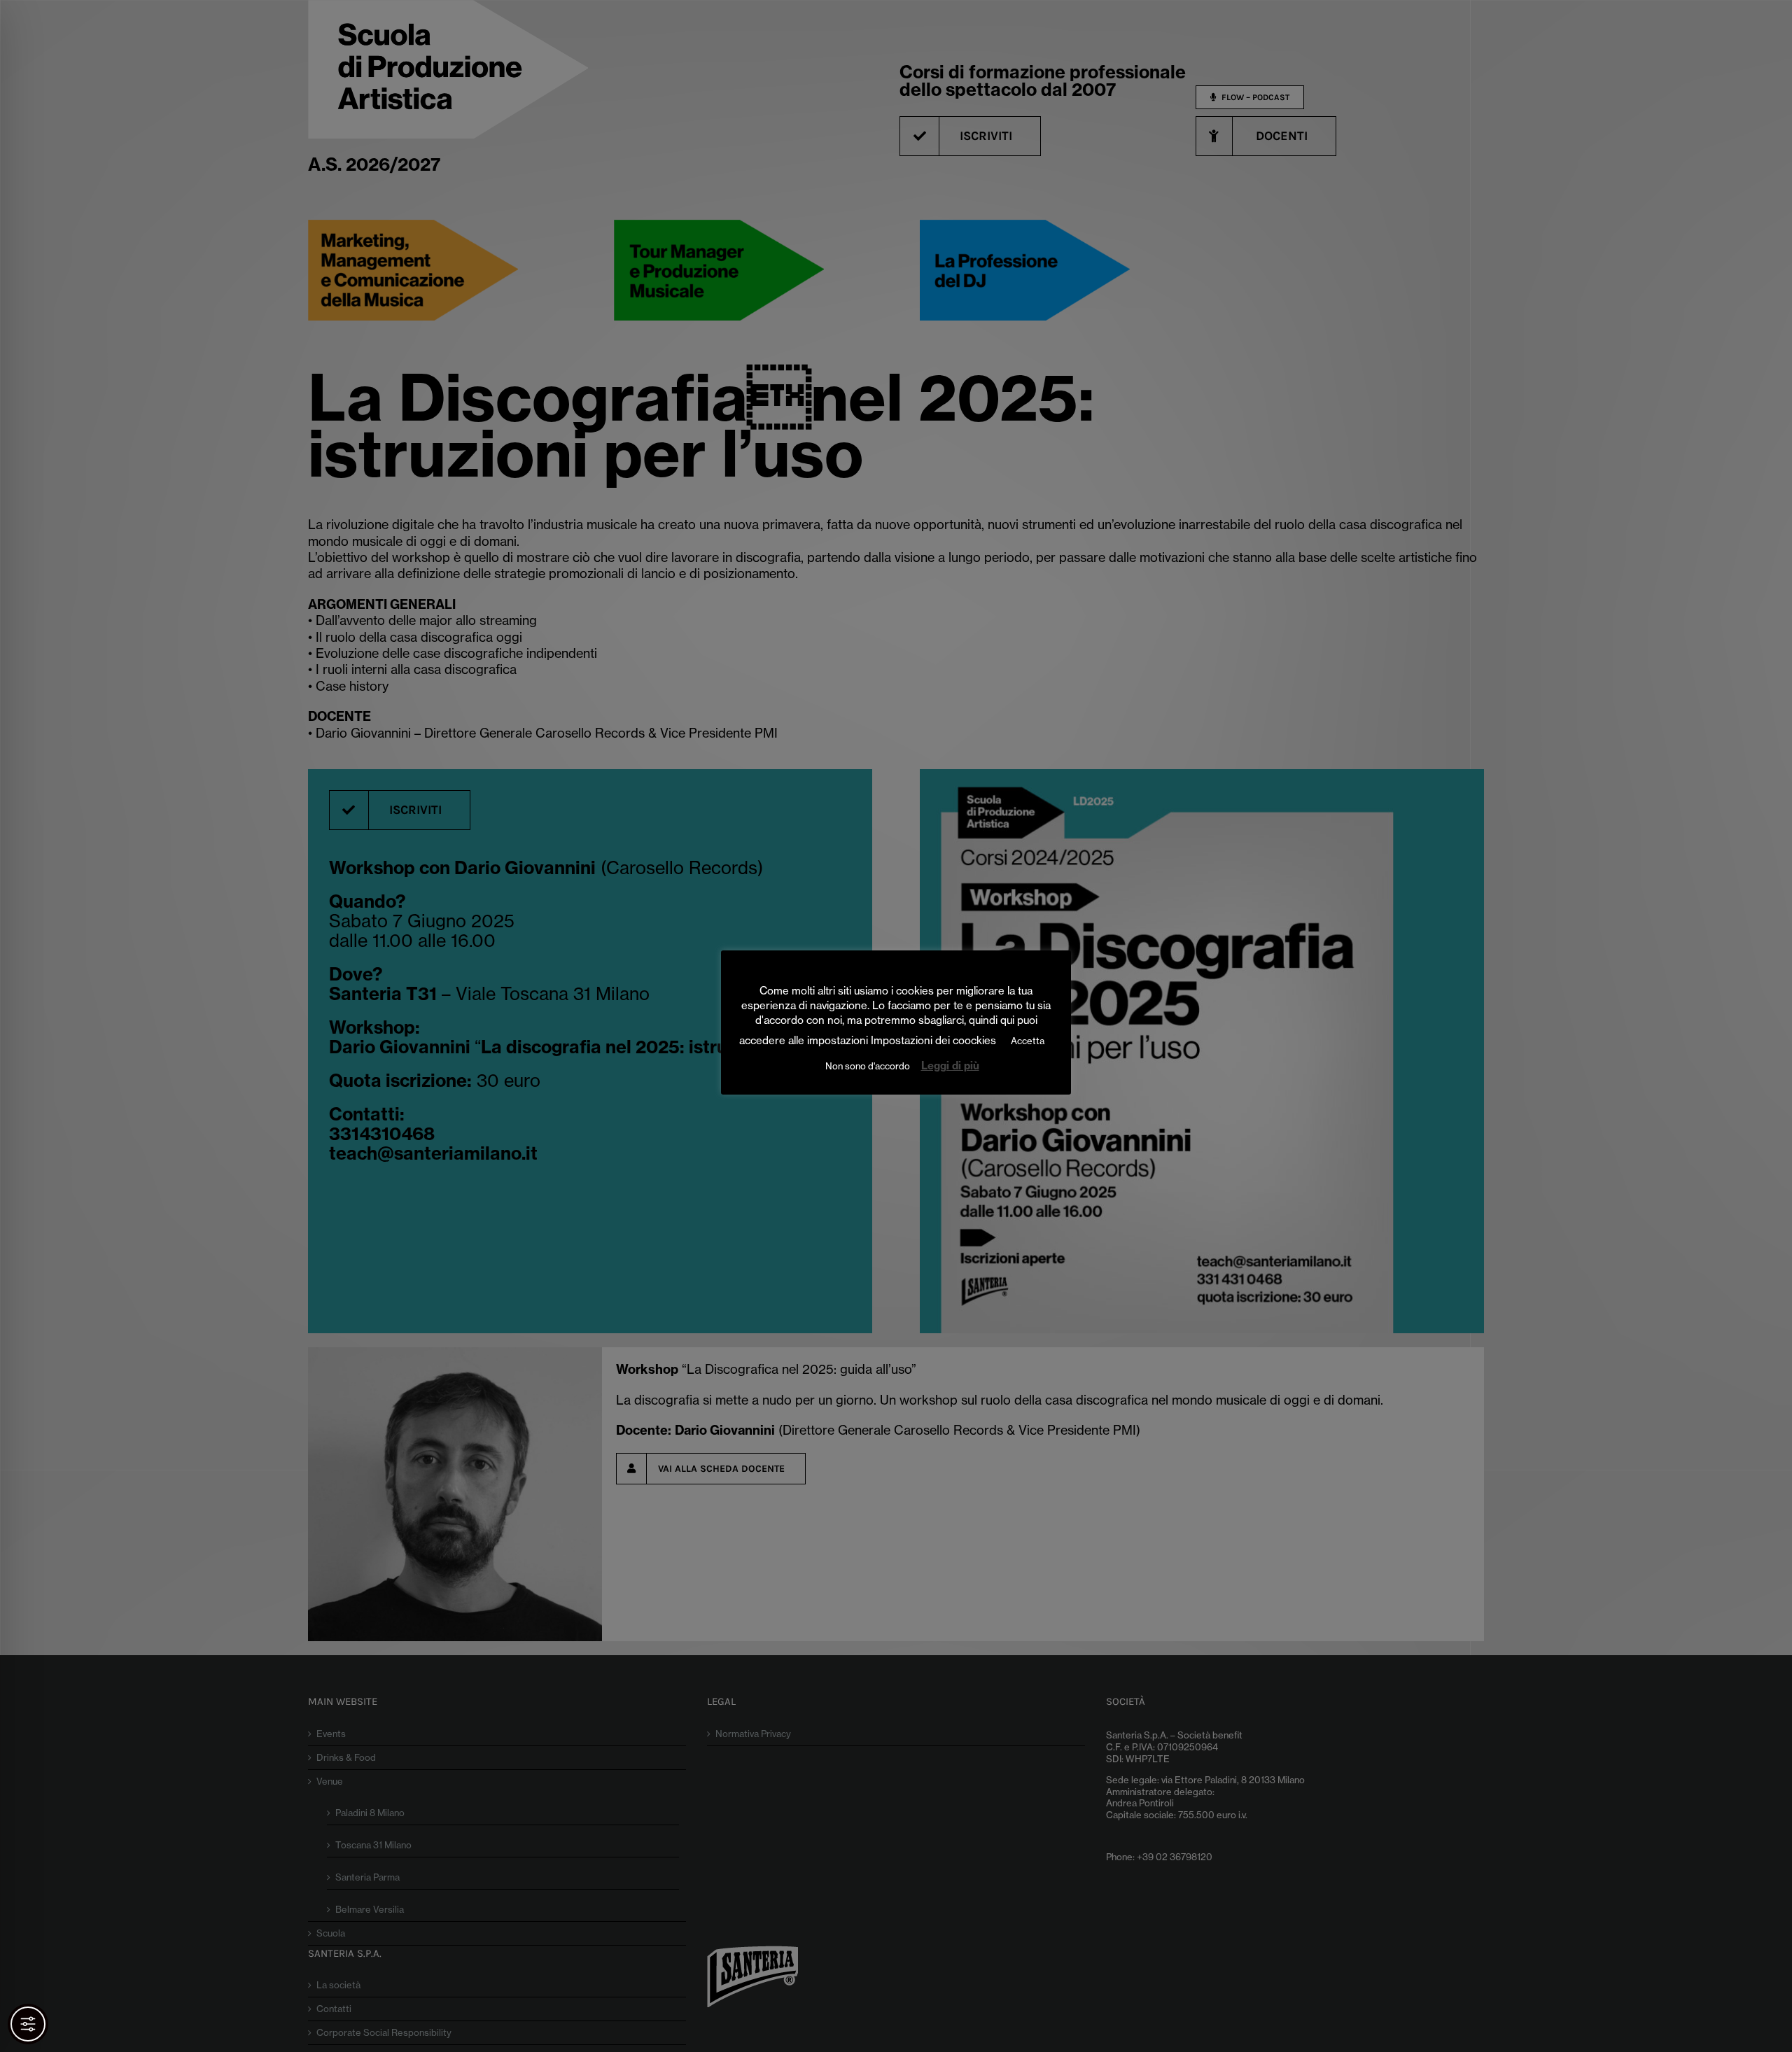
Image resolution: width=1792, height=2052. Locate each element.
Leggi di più (950, 1066)
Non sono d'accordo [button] (868, 1066)
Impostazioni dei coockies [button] (933, 1040)
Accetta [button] (1028, 1041)
